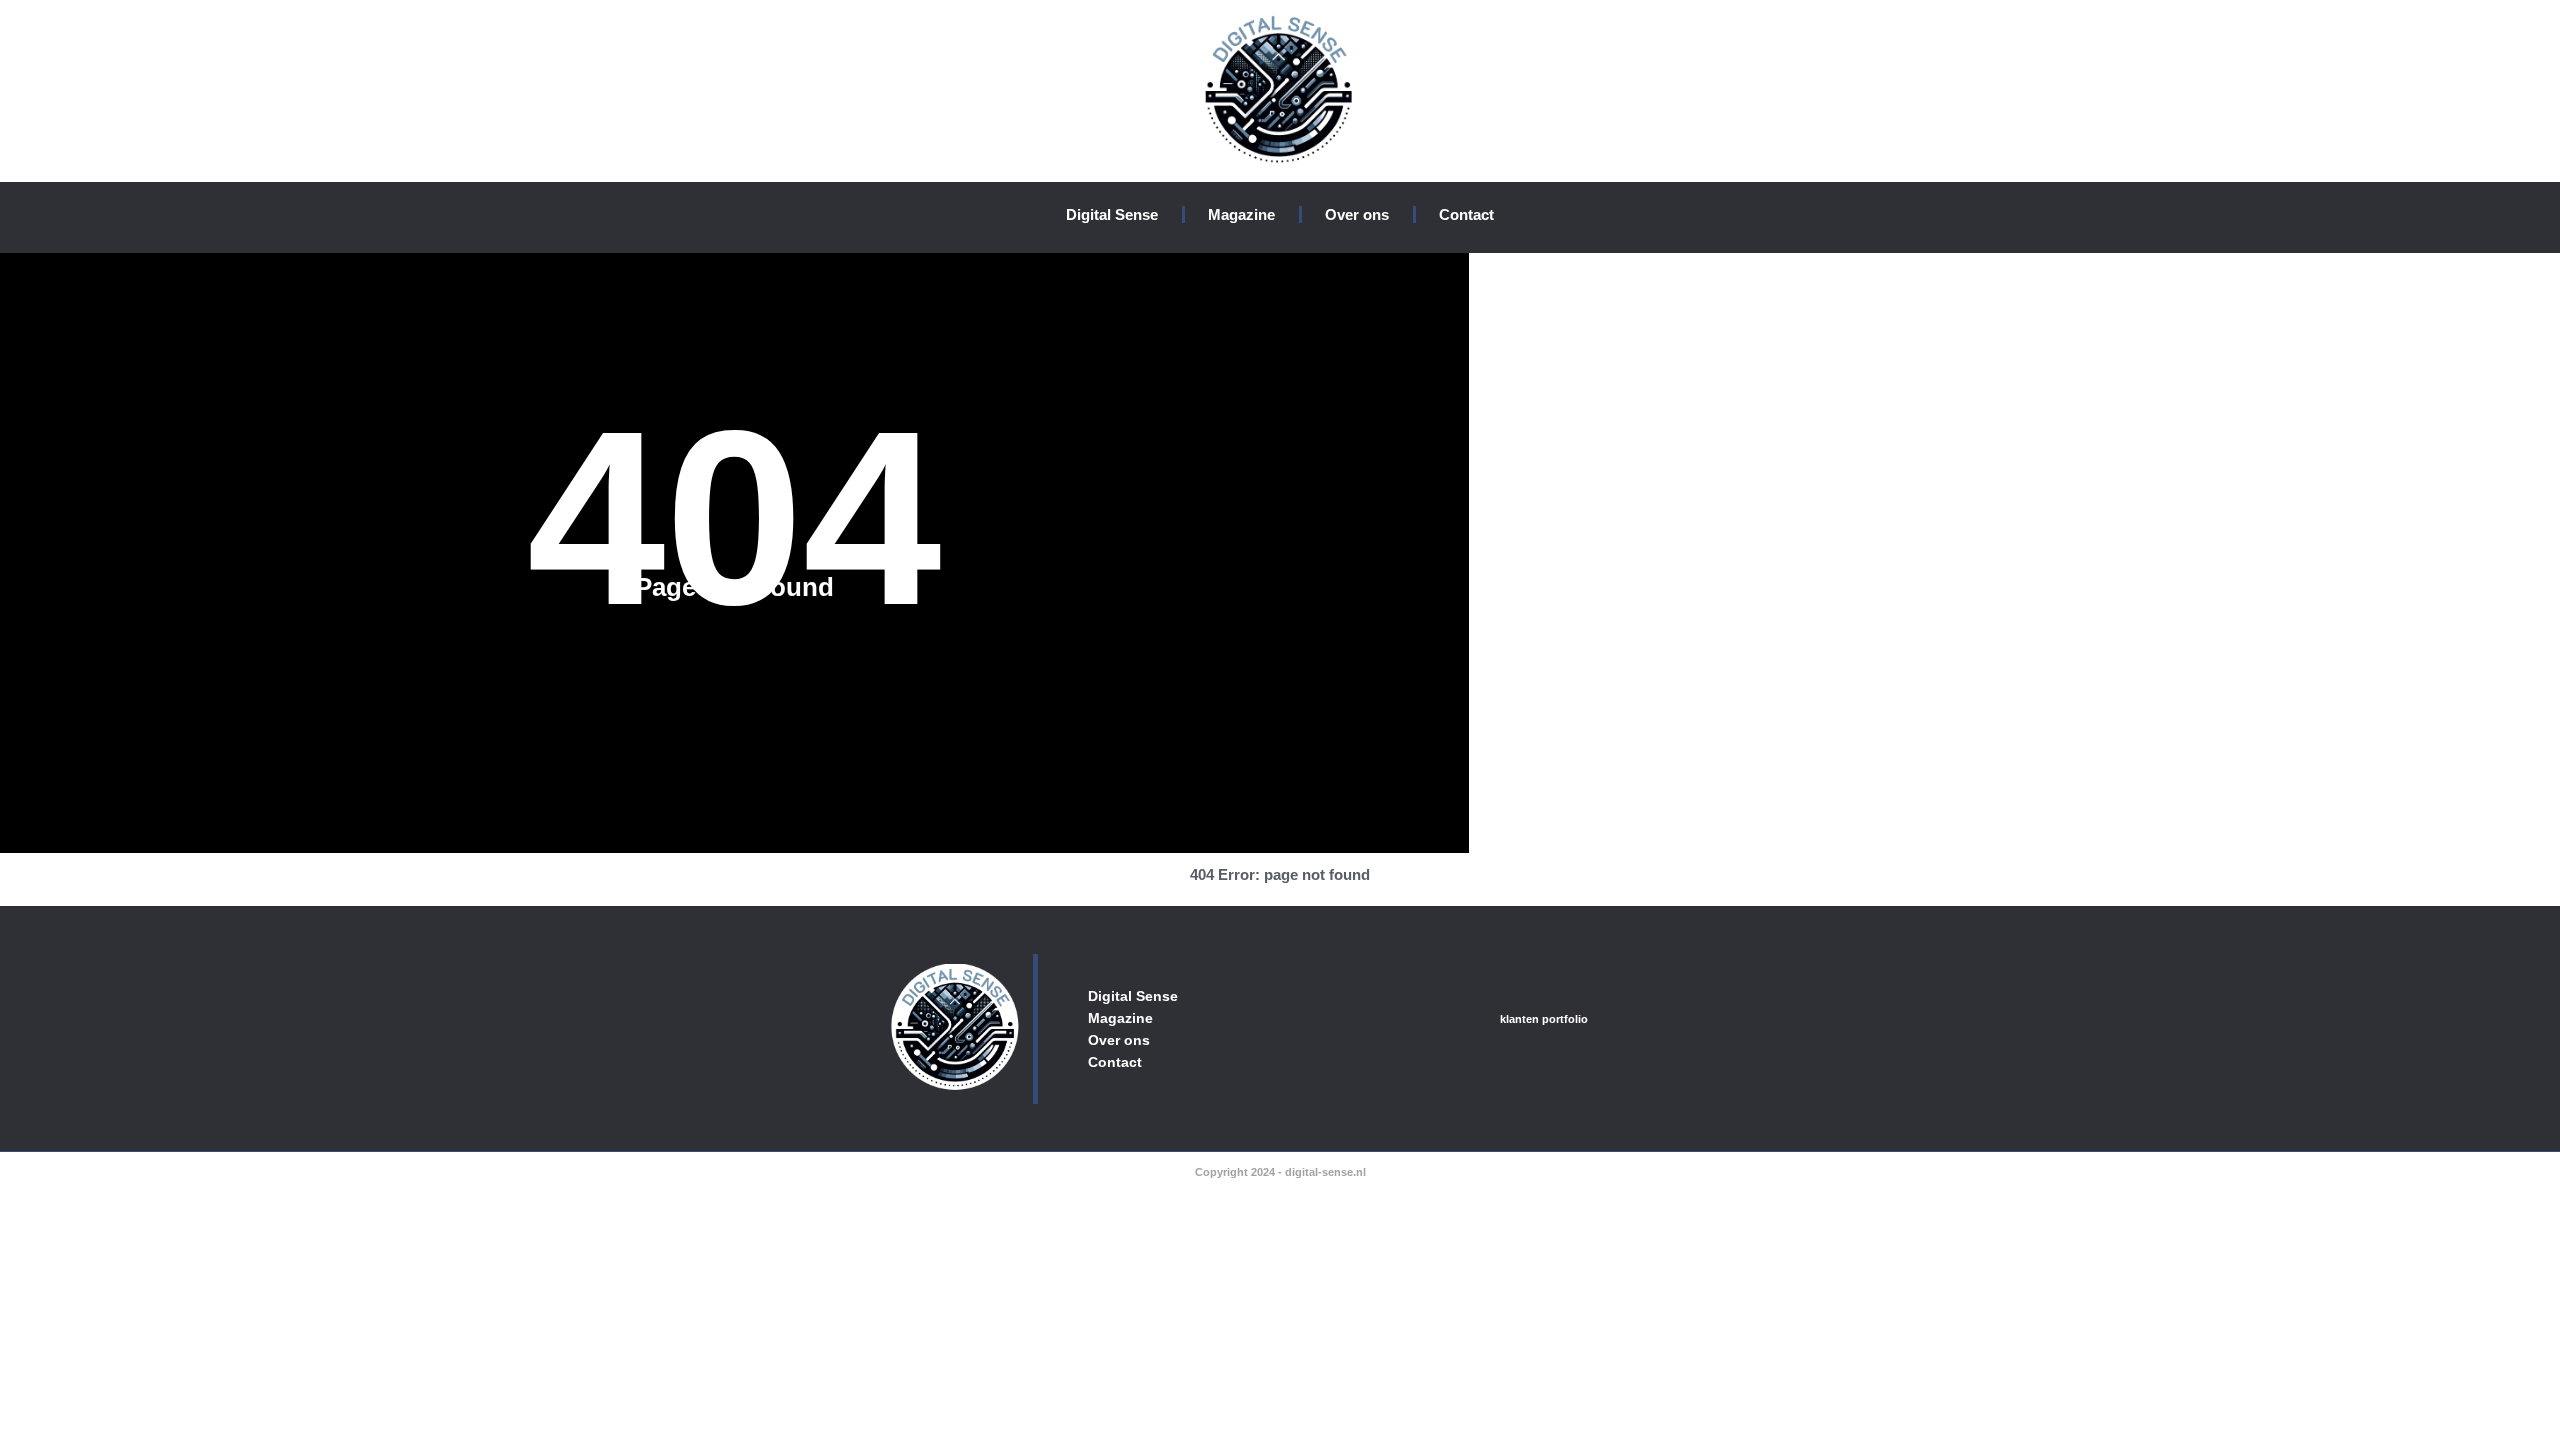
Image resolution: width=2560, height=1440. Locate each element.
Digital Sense (1112, 214)
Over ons (1357, 214)
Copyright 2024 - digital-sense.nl (1280, 1172)
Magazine (1241, 214)
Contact (1466, 214)
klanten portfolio (1544, 1019)
